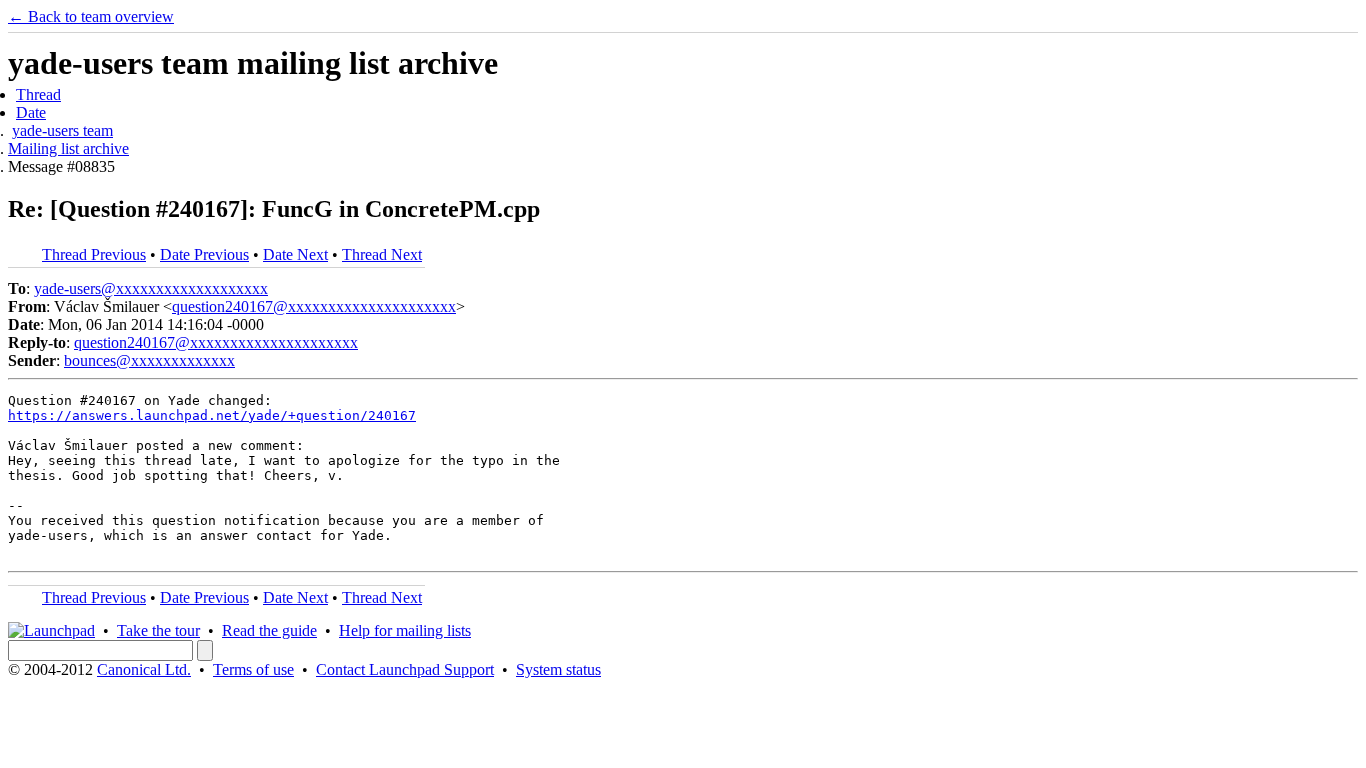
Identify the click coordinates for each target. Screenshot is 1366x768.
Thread (38, 94)
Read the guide (269, 630)
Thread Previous (94, 254)
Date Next (295, 254)
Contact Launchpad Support (405, 669)
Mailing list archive (68, 148)
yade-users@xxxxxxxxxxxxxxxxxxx (151, 288)
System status (558, 669)
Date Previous (204, 254)
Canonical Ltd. (144, 669)
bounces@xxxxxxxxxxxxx (149, 360)
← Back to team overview (91, 16)
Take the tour (158, 630)
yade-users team (62, 130)
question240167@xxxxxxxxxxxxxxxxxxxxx (314, 306)
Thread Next (382, 254)
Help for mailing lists (405, 630)
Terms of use (253, 669)
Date (31, 112)
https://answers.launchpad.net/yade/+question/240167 (212, 415)
